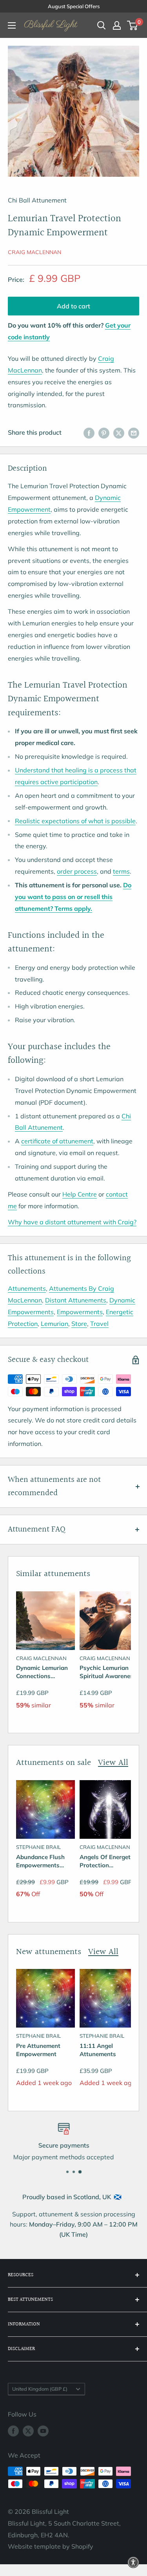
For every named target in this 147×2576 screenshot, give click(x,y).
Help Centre (80, 1194)
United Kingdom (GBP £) (40, 2389)
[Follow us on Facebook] (13, 2431)
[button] (133, 2562)
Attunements (27, 1288)
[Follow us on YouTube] (43, 2431)
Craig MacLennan (34, 252)
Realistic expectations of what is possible (75, 821)
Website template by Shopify (51, 2546)
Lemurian (54, 1324)
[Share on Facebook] (89, 433)
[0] (133, 25)
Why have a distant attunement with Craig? (72, 1222)
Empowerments (80, 1312)
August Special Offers (74, 6)
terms (121, 871)
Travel (99, 1324)
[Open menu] (12, 25)
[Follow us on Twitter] (28, 2431)
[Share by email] (134, 433)
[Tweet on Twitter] (119, 433)
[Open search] (102, 25)
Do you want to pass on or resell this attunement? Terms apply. (73, 897)
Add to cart (73, 306)
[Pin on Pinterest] (104, 433)
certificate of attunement (57, 1141)
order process (77, 871)
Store (79, 1324)
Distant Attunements (76, 1300)
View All (113, 1763)
